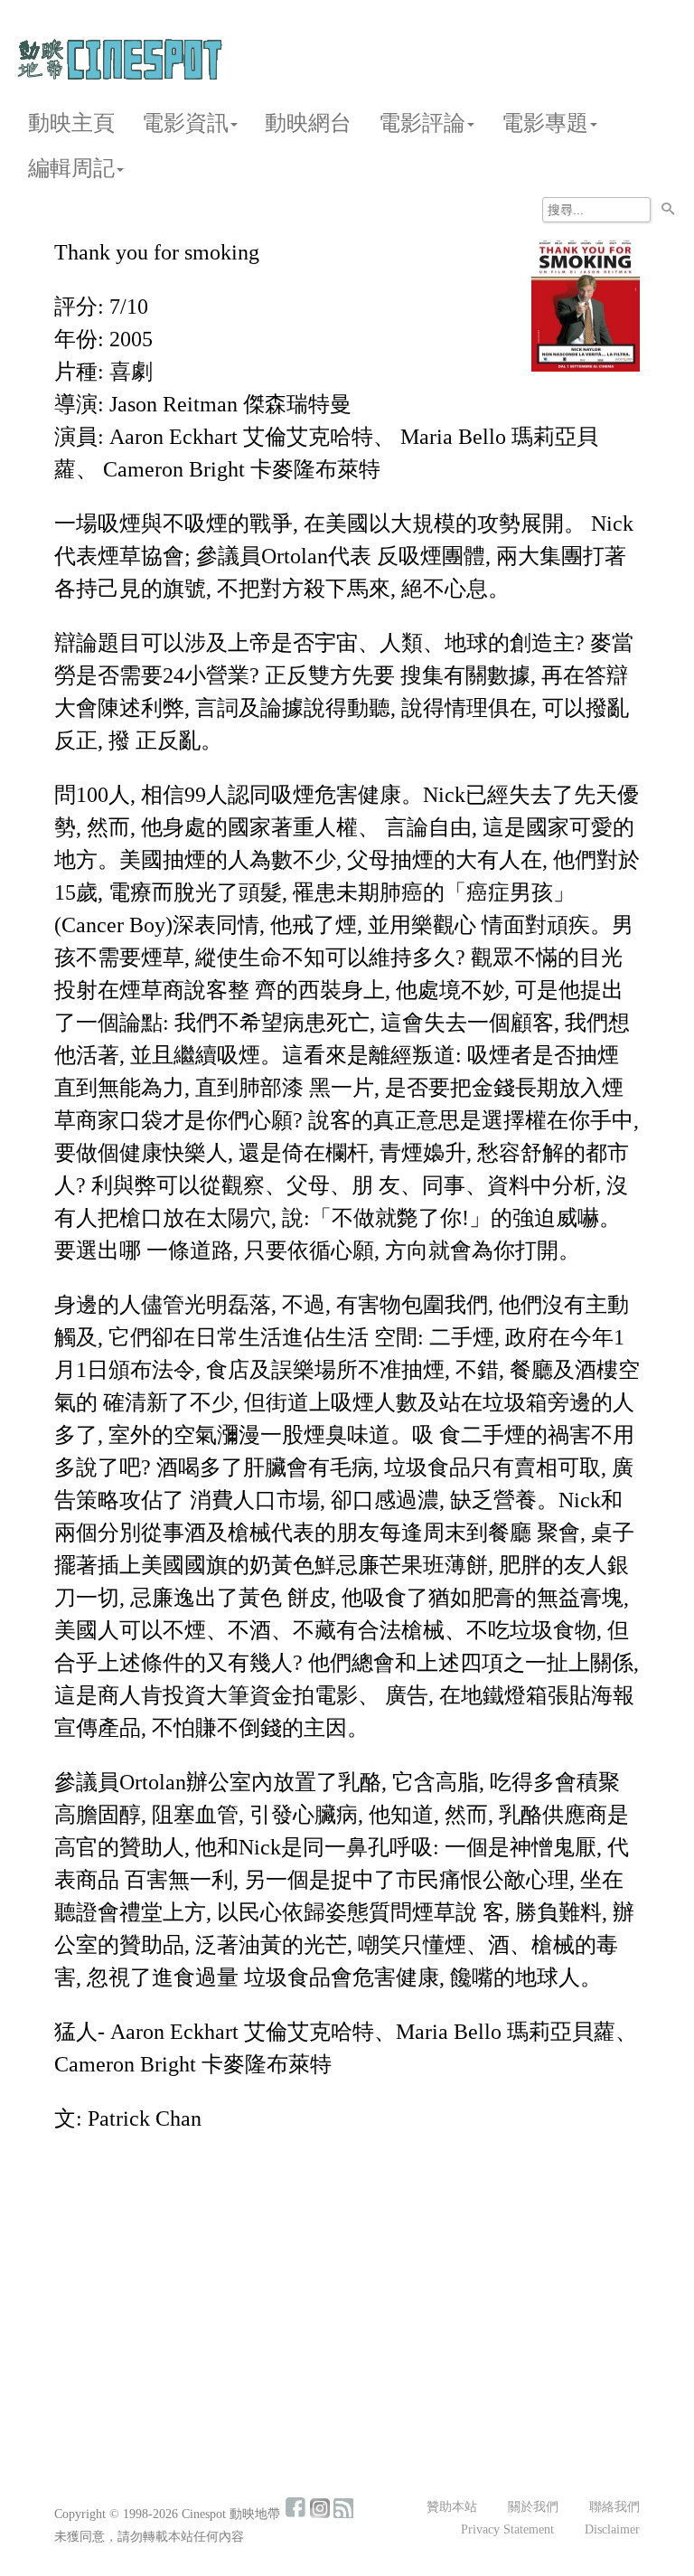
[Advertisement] (347, 2283)
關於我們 (533, 2507)
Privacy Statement (507, 2529)
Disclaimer (612, 2529)
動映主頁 (71, 123)
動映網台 (308, 123)
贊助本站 (452, 2507)
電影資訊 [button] (185, 123)
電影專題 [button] (545, 123)
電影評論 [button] (422, 123)
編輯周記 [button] (71, 168)
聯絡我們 (614, 2507)
